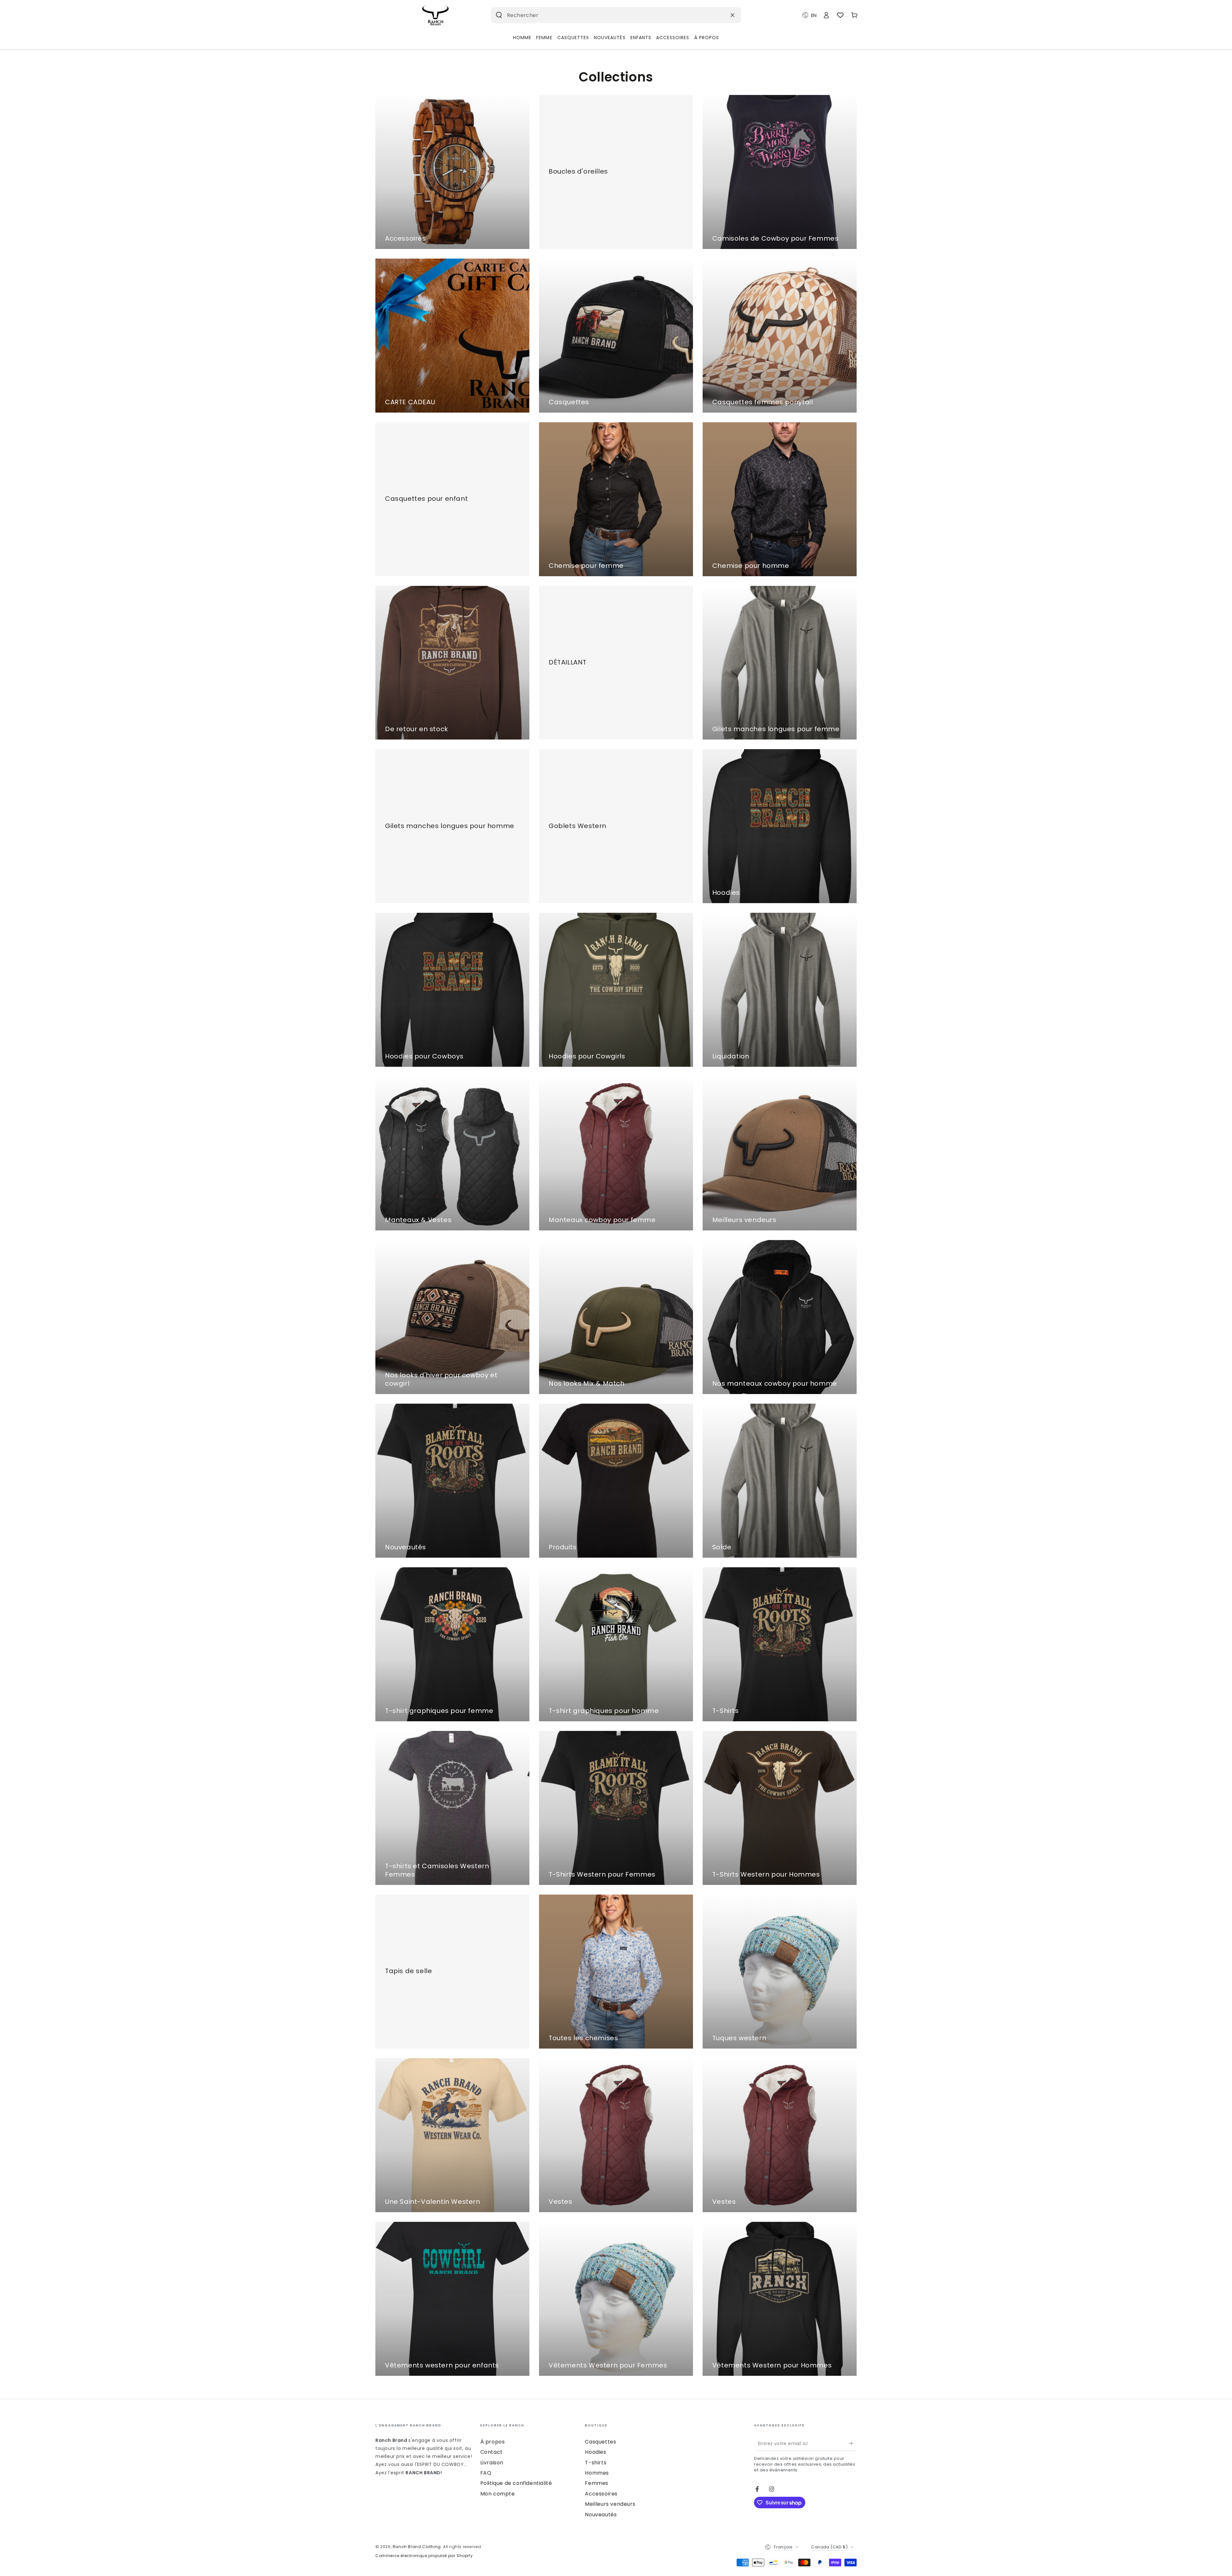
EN (814, 15)
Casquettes (600, 2442)
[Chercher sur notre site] (499, 15)
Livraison (492, 2463)
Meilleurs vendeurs (610, 2504)
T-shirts (596, 2463)
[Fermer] (732, 15)
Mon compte (498, 2494)
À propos (493, 2442)
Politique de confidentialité (516, 2483)
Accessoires (601, 2494)
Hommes (597, 2473)
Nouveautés (601, 2515)
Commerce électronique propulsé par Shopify (424, 2556)
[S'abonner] (853, 2443)
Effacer (717, 15)
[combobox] (606, 15)
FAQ (486, 2473)
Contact (492, 2452)
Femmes (597, 2483)
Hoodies (595, 2452)
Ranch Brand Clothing (417, 2547)
